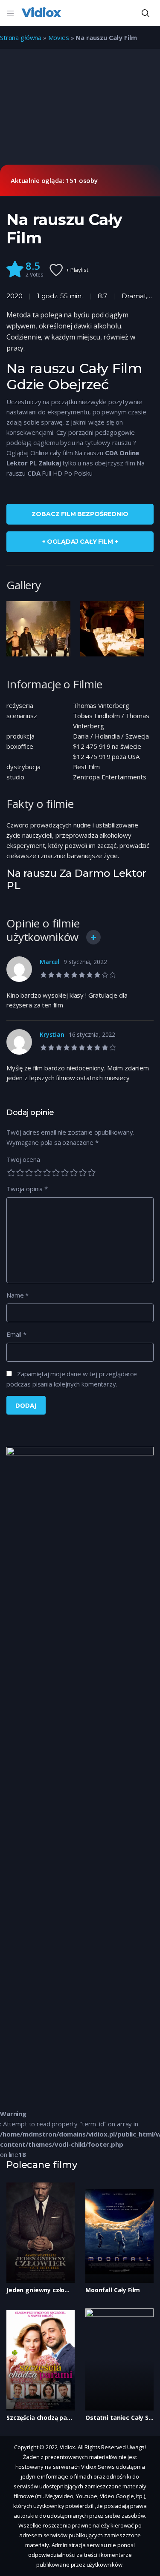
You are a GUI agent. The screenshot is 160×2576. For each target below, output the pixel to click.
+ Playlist (77, 270)
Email (16, 1334)
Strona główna (21, 37)
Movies (59, 37)
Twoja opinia (27, 1189)
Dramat (134, 296)
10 (92, 1172)
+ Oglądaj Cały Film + (80, 542)
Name (17, 1295)
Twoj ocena (23, 1159)
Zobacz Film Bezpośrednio (80, 514)
